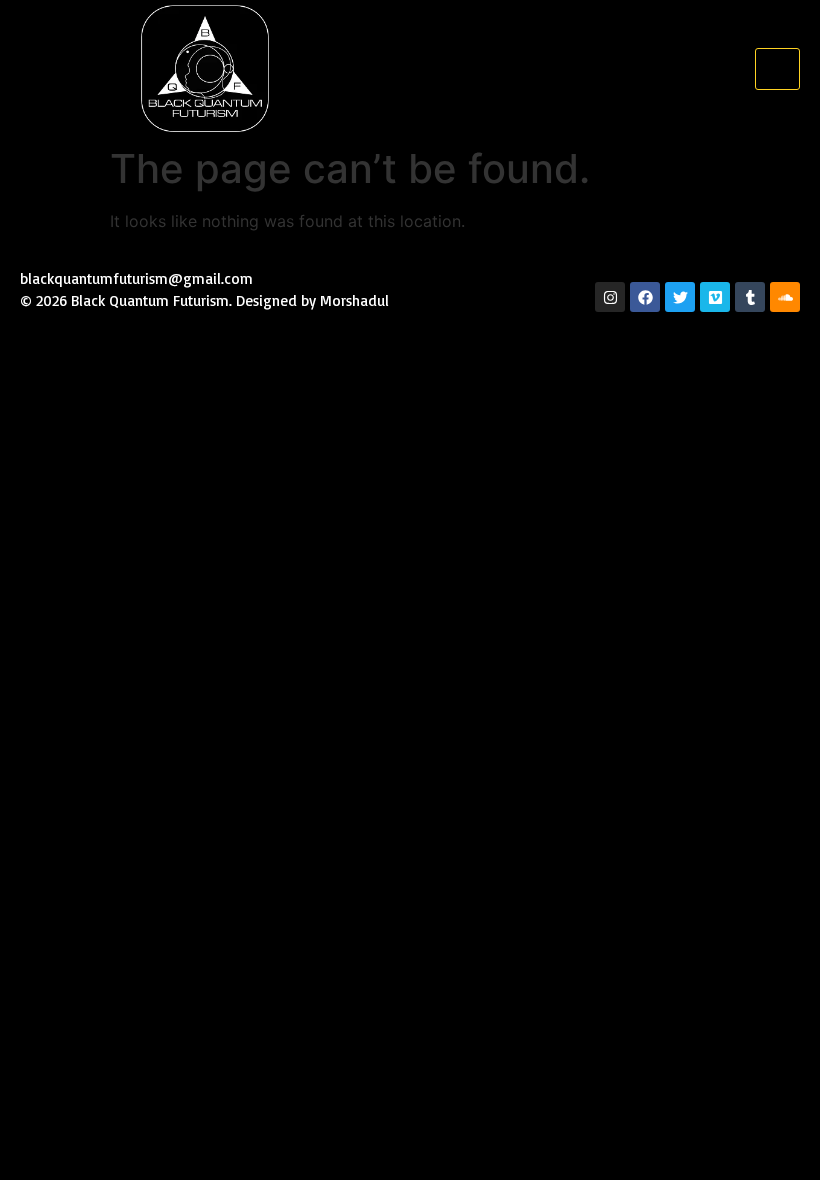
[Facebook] (645, 297)
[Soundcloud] (785, 297)
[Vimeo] (715, 297)
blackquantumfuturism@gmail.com (136, 278)
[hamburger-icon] (777, 69)
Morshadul (357, 300)
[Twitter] (680, 297)
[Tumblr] (750, 297)
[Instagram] (610, 297)
